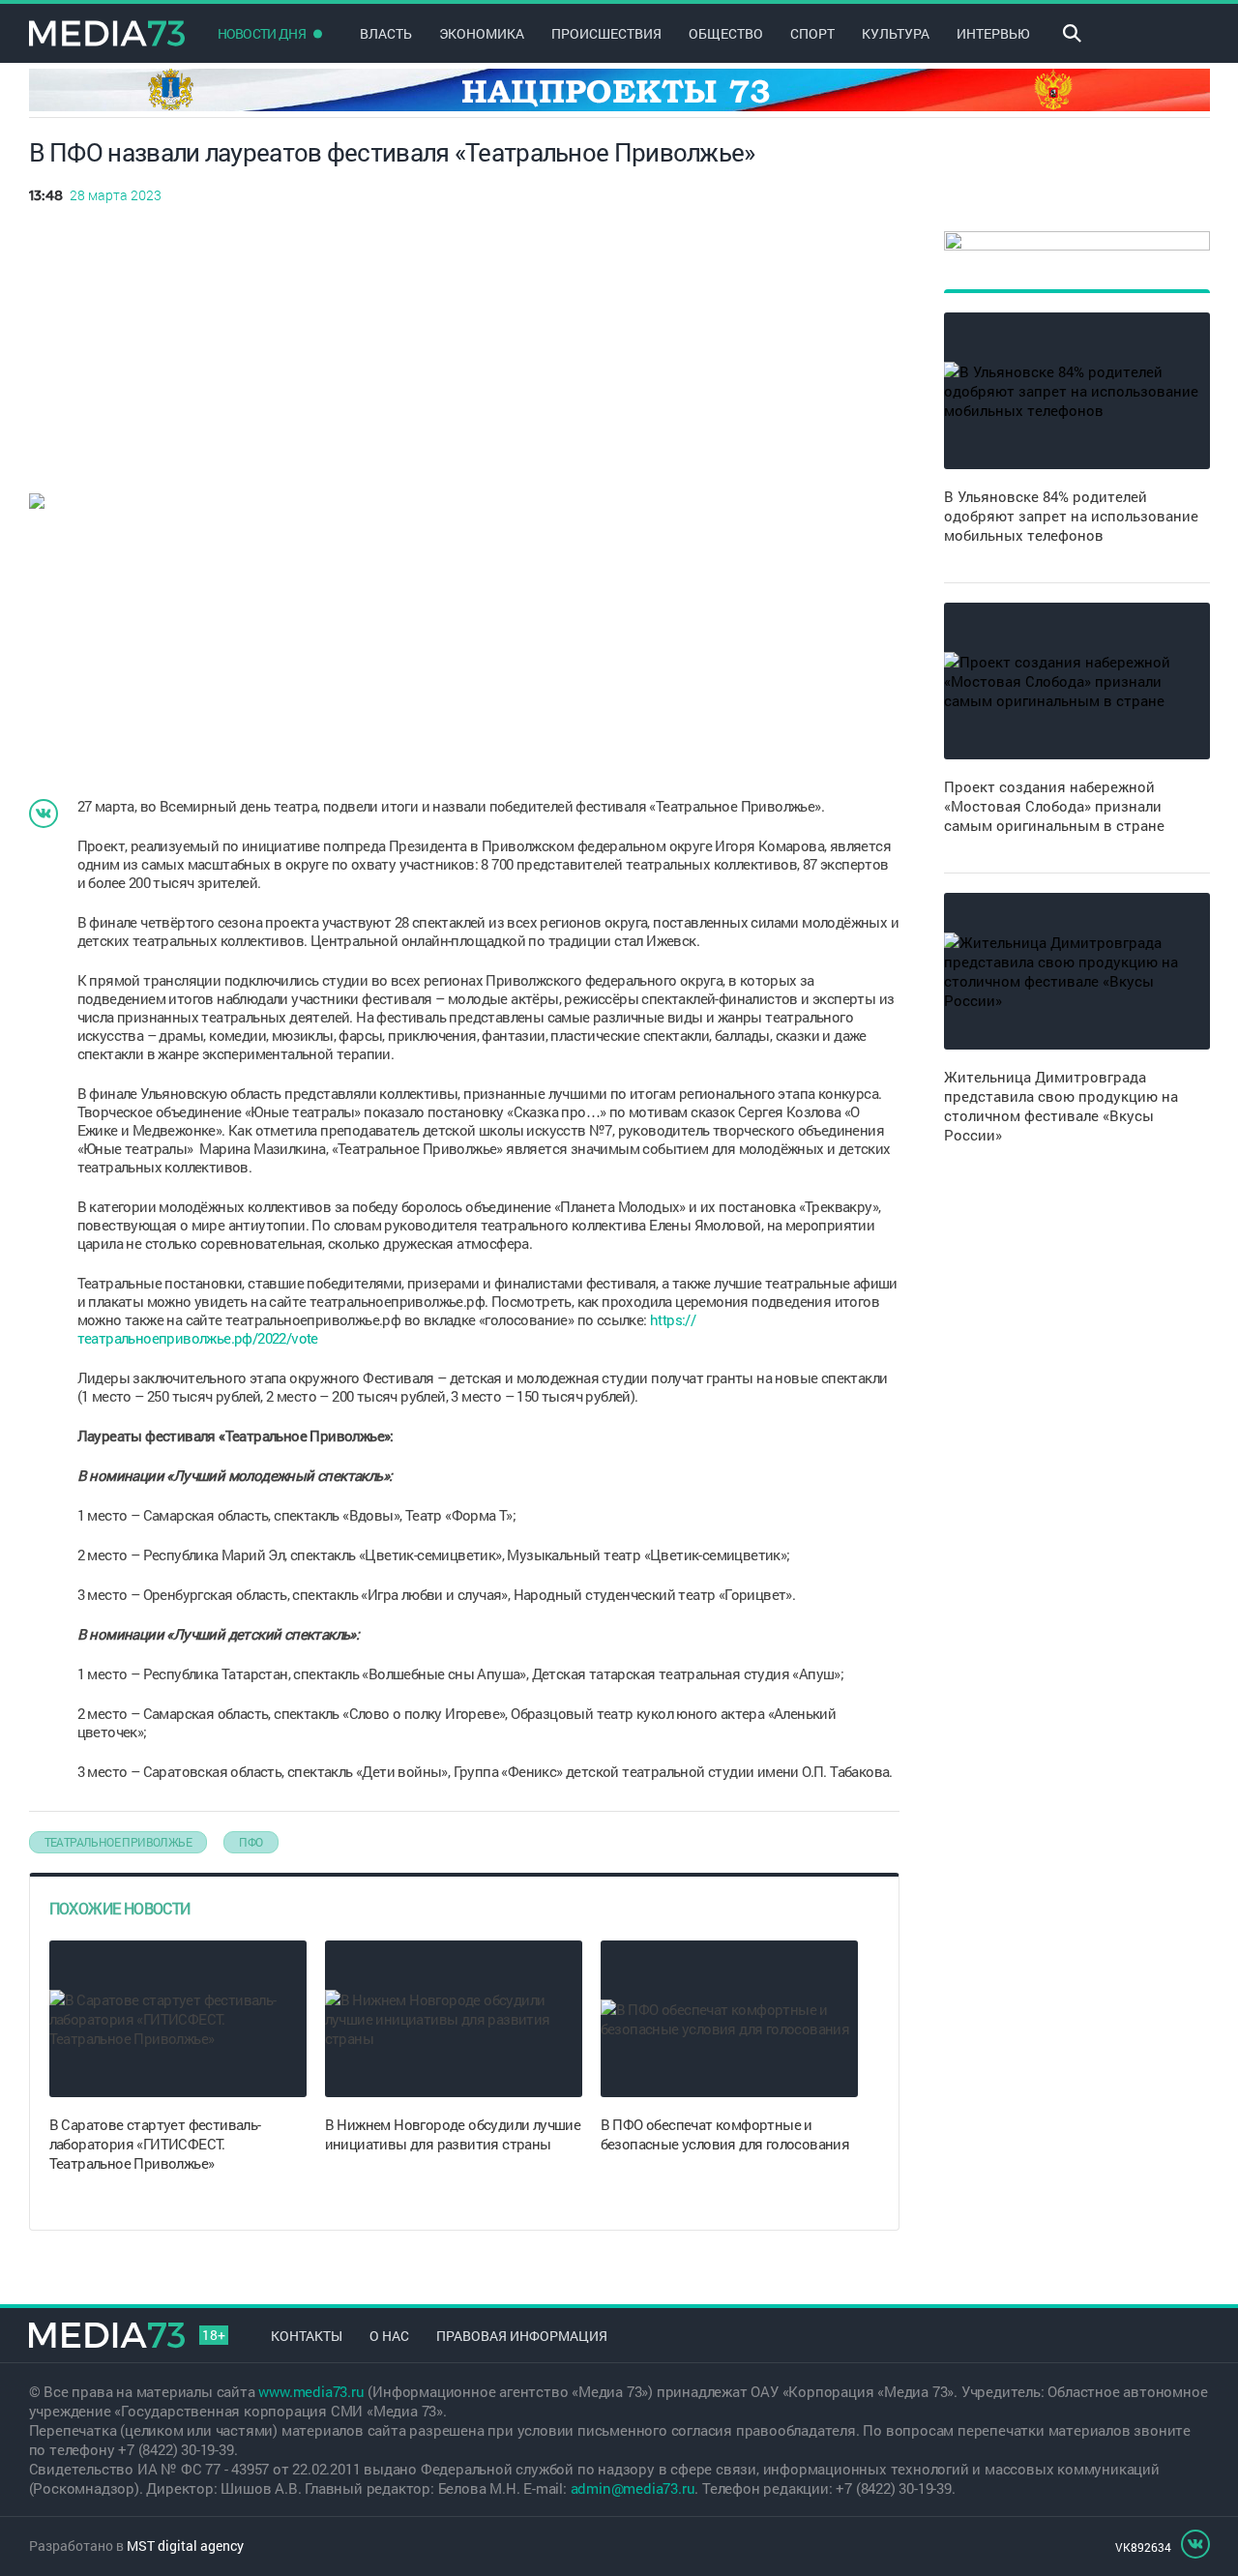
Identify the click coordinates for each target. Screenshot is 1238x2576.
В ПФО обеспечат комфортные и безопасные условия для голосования (725, 2134)
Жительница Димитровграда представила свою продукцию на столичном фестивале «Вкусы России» (1061, 1106)
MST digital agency (185, 2546)
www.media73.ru (311, 2391)
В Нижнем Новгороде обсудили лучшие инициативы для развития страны (453, 2134)
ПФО (251, 1842)
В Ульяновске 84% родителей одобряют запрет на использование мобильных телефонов (1071, 516)
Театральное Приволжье (118, 1842)
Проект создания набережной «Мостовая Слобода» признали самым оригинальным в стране (1054, 806)
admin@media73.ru (633, 2488)
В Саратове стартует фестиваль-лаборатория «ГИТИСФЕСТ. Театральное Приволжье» (155, 2144)
